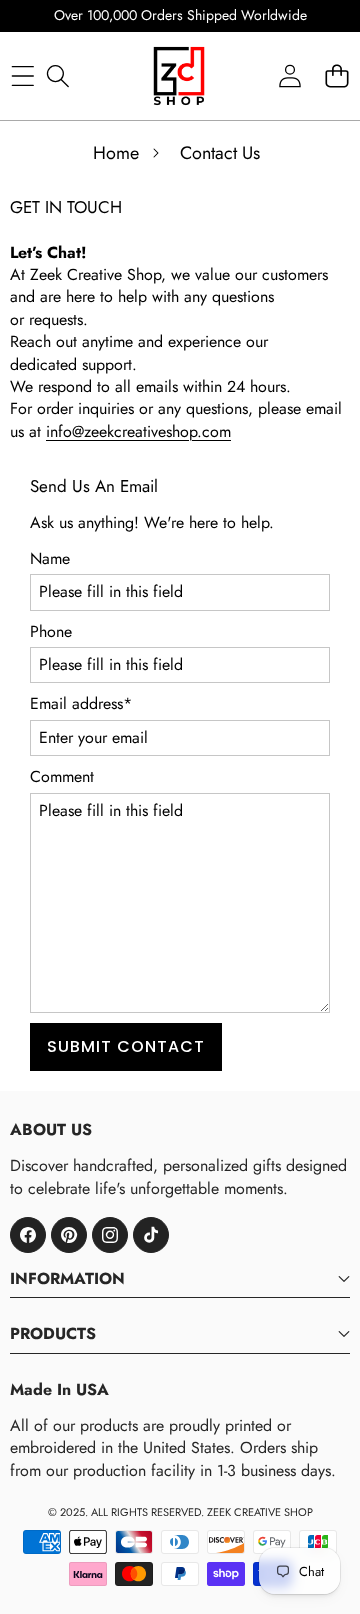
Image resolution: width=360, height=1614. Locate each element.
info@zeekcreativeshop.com (138, 431)
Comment (62, 777)
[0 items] (336, 75)
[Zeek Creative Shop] (179, 76)
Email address (81, 704)
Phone (51, 632)
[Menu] (22, 75)
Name (50, 559)
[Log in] (289, 75)
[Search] (57, 75)
